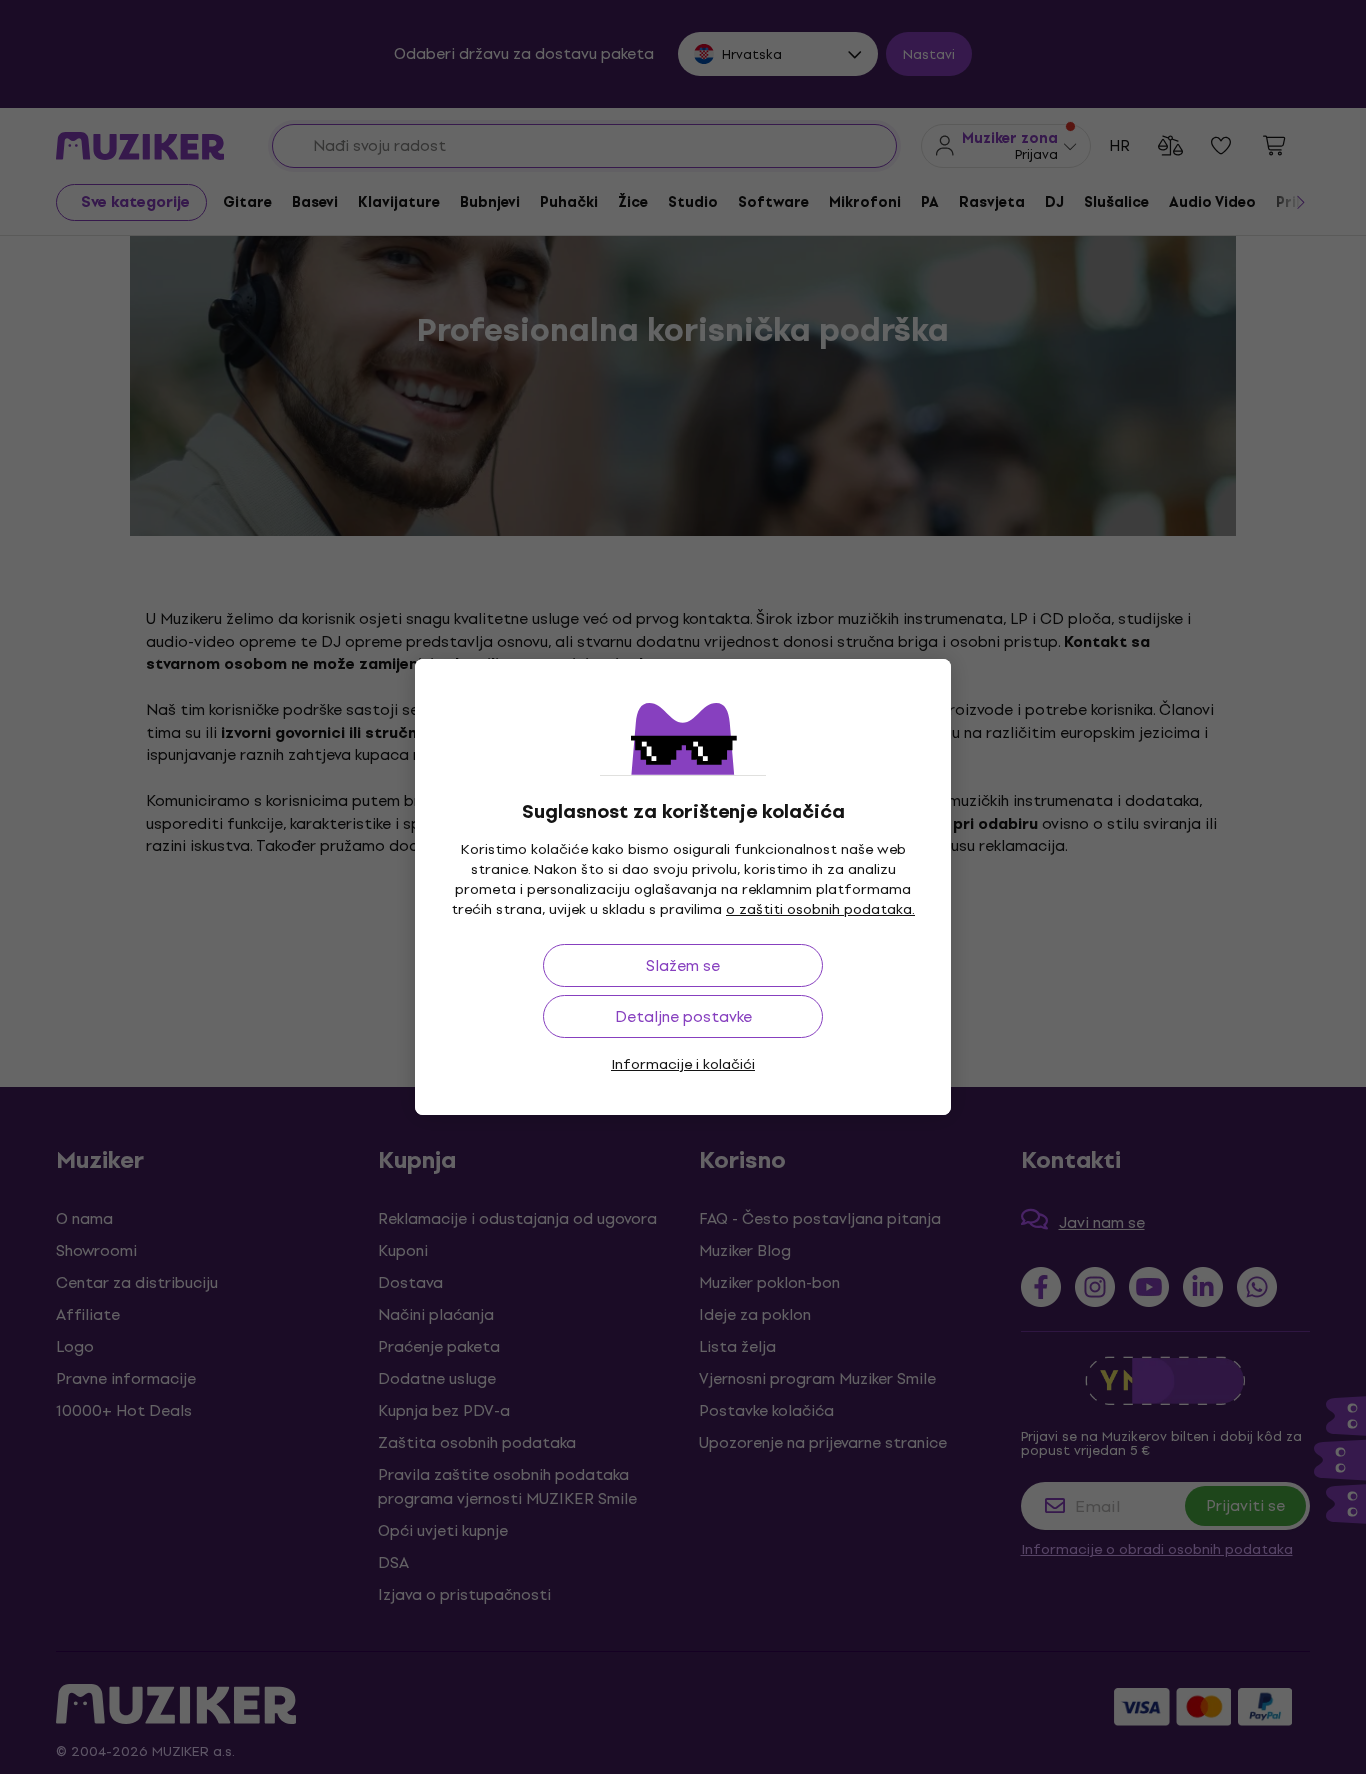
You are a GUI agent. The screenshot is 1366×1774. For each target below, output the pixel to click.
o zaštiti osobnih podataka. (820, 909)
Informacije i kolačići (683, 1064)
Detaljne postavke (683, 1016)
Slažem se (683, 965)
